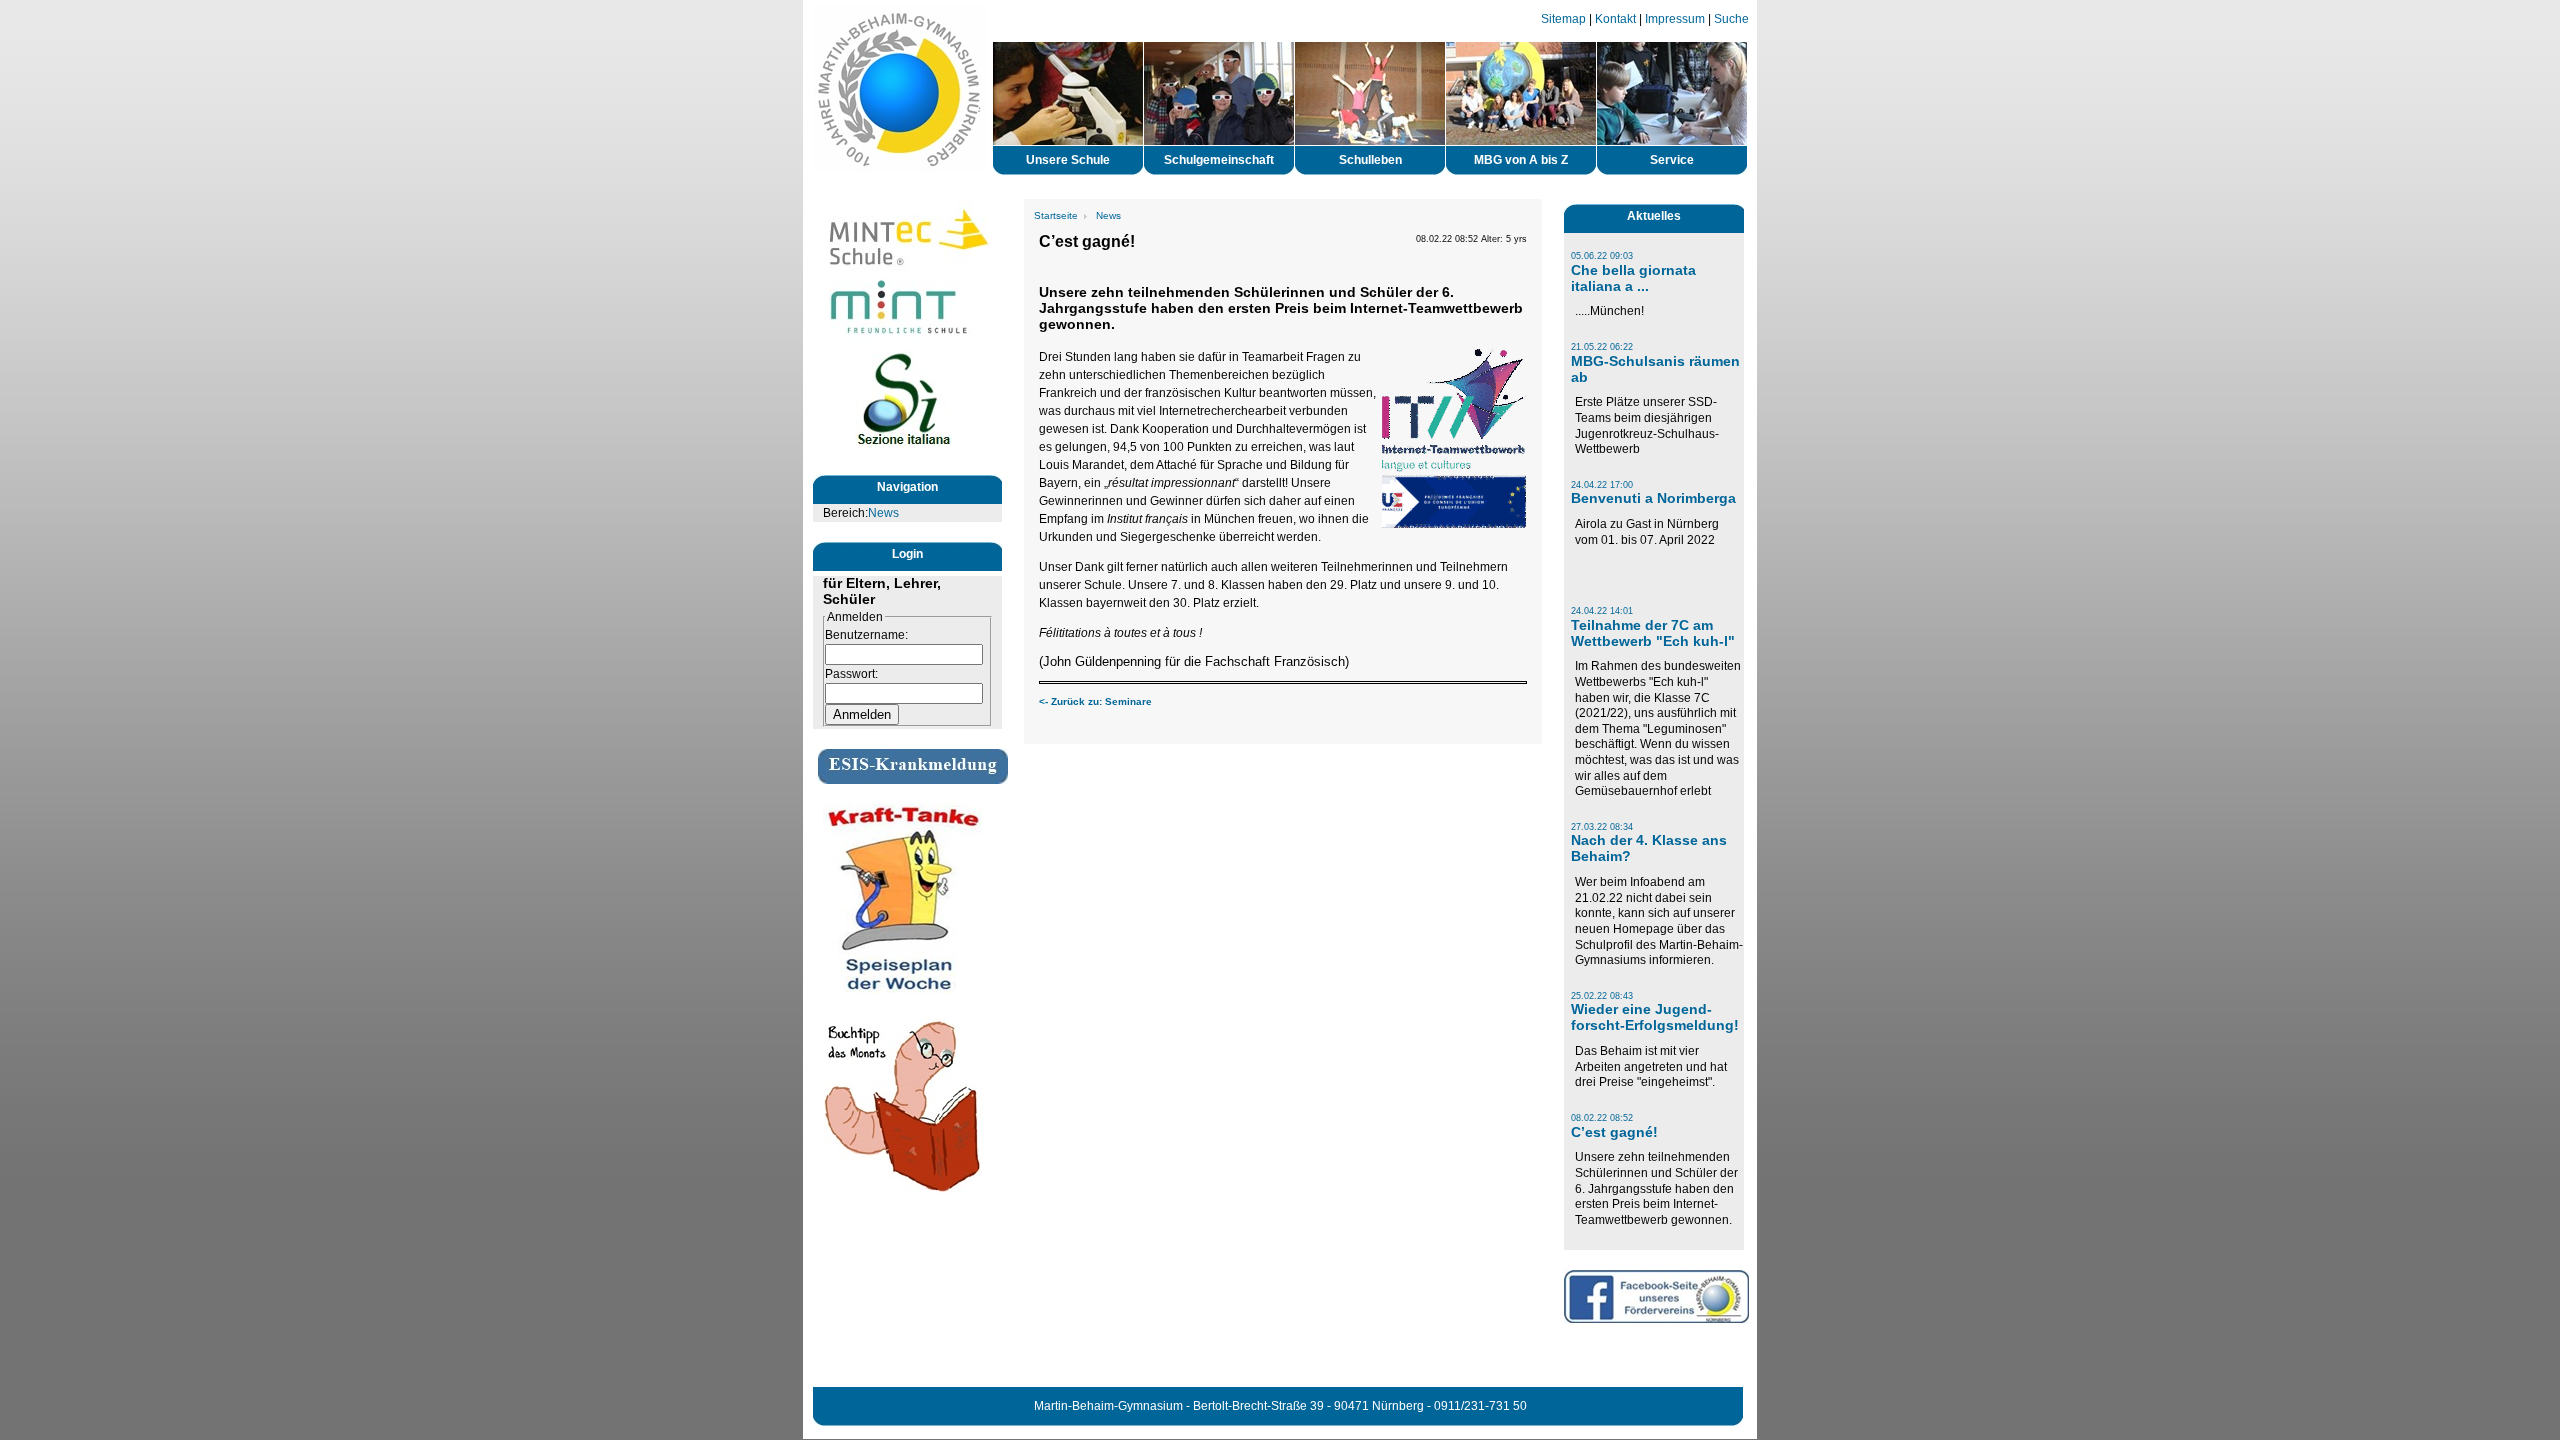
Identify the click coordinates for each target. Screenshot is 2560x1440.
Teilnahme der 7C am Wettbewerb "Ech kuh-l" (1653, 633)
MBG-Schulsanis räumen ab (1655, 369)
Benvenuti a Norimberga (1653, 498)
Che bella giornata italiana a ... (1633, 278)
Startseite (1056, 215)
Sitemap (1563, 19)
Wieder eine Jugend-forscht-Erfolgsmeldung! (1655, 1017)
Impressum (1675, 19)
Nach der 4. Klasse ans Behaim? (1649, 848)
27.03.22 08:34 (1602, 827)
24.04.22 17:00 (1602, 485)
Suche (1731, 19)
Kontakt (1615, 19)
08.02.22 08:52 (1602, 1118)
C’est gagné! (1614, 1132)
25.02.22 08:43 (1602, 996)
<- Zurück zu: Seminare (1095, 701)
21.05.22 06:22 (1602, 347)
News (883, 513)
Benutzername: (866, 635)
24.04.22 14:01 (1602, 611)
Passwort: (851, 674)
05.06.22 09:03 (1602, 256)
